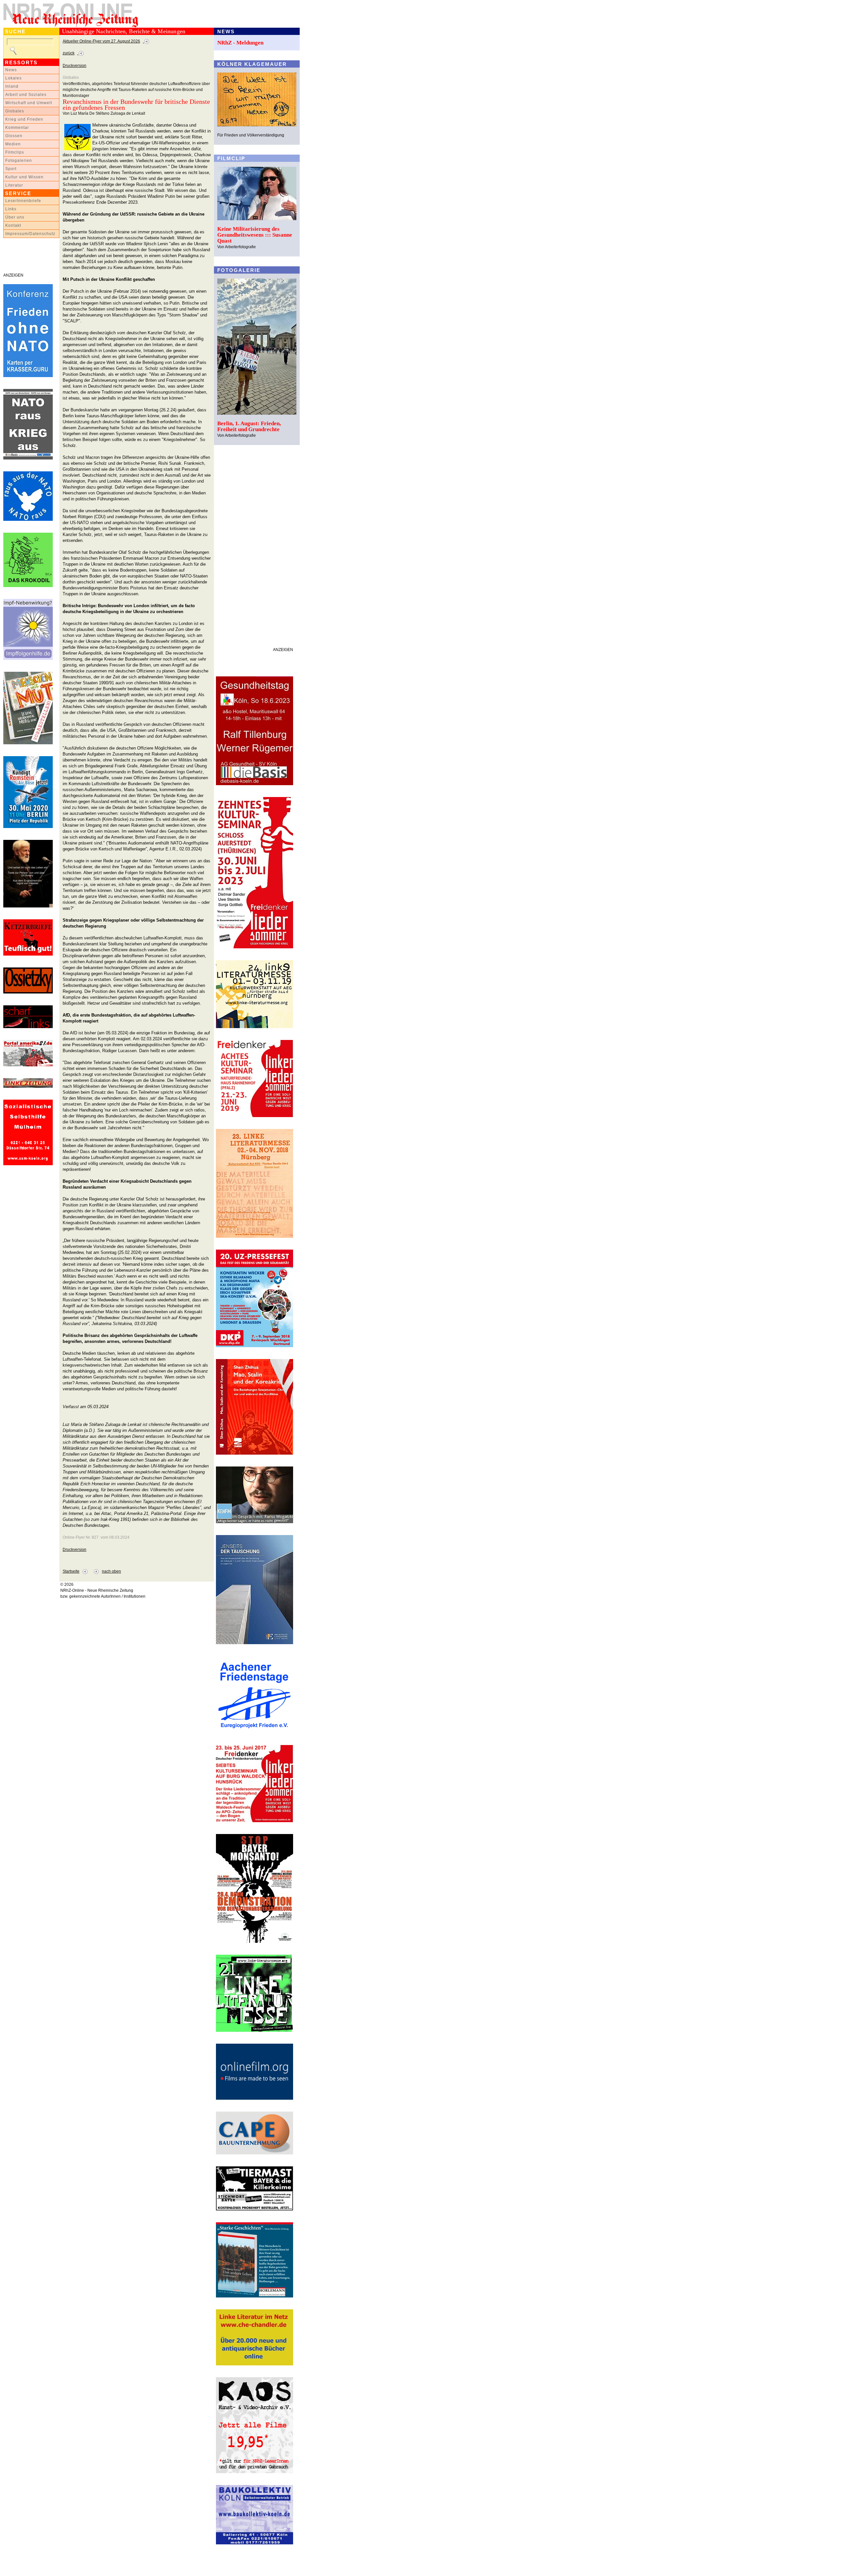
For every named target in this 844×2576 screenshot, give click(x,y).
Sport (11, 169)
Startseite (71, 1571)
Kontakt (13, 225)
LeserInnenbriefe (23, 201)
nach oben (111, 1571)
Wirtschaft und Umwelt (29, 103)
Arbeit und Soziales (26, 95)
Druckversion (75, 66)
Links (11, 209)
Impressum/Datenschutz (30, 234)
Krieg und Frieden (24, 119)
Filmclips (15, 152)
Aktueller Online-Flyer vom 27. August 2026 (101, 41)
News (11, 70)
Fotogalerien (19, 161)
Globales (15, 111)
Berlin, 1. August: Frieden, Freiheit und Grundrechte (249, 426)
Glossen (14, 136)
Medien (13, 144)
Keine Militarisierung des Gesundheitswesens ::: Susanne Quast (255, 235)
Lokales (14, 78)
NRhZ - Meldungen (240, 43)
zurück (69, 53)
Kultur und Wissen (24, 177)
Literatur (14, 185)
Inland (12, 86)
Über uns (15, 217)
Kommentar (17, 128)
